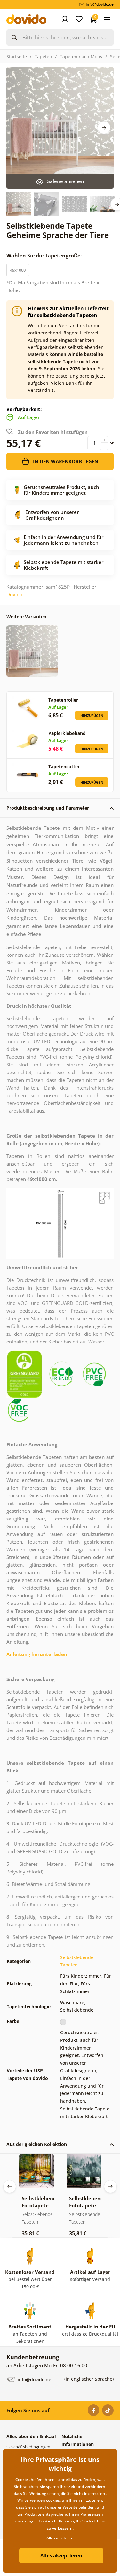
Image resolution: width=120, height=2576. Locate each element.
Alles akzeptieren (61, 2555)
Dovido (14, 594)
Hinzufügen (92, 716)
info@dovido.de (34, 2380)
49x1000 (18, 270)
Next (104, 128)
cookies (53, 2500)
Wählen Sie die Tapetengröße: (45, 256)
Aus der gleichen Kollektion (37, 2144)
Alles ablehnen (60, 2538)
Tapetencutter (64, 766)
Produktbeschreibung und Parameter (48, 808)
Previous (10, 2186)
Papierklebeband (67, 733)
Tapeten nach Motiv (81, 57)
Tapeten (43, 57)
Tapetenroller (63, 700)
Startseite (17, 57)
